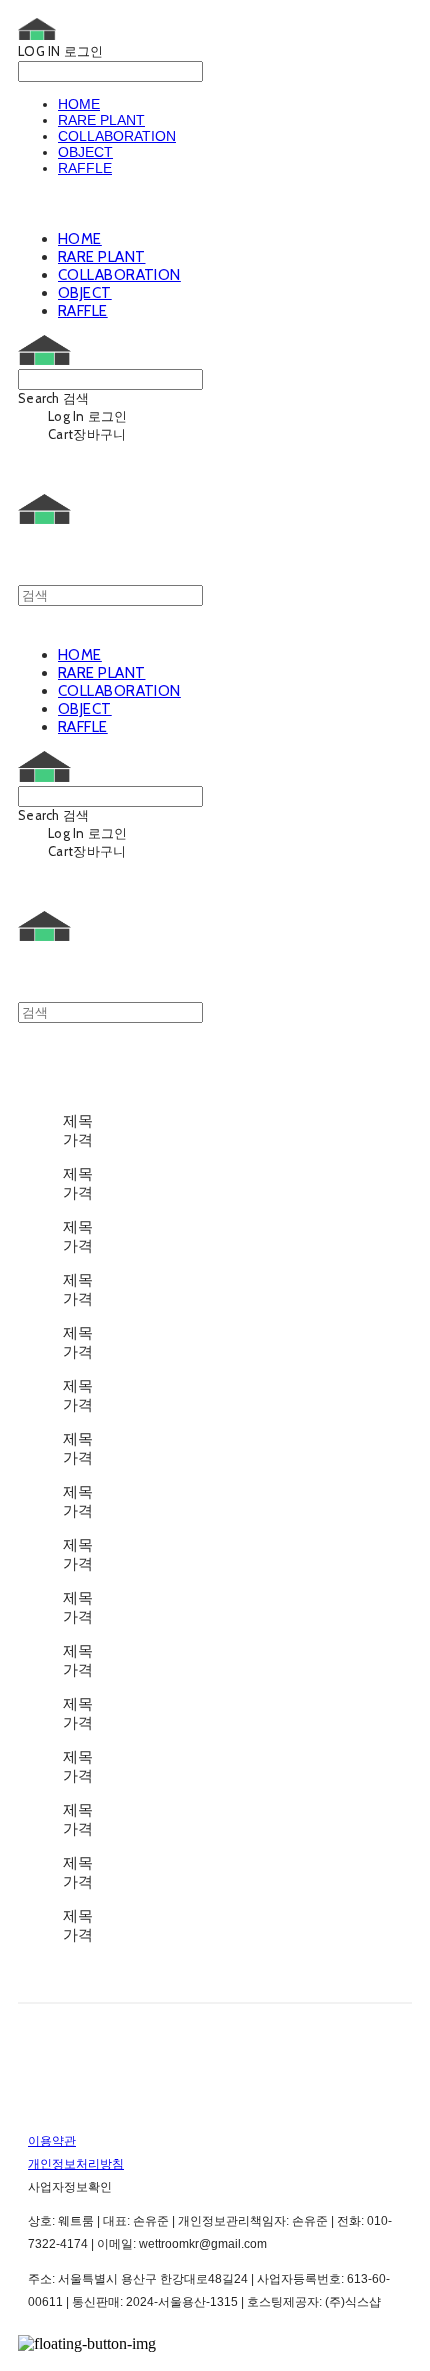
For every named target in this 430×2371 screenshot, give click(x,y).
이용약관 (52, 2141)
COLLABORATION (117, 136)
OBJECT (85, 152)
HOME (79, 104)
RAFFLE (85, 168)
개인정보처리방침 (76, 2164)
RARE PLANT (101, 120)
